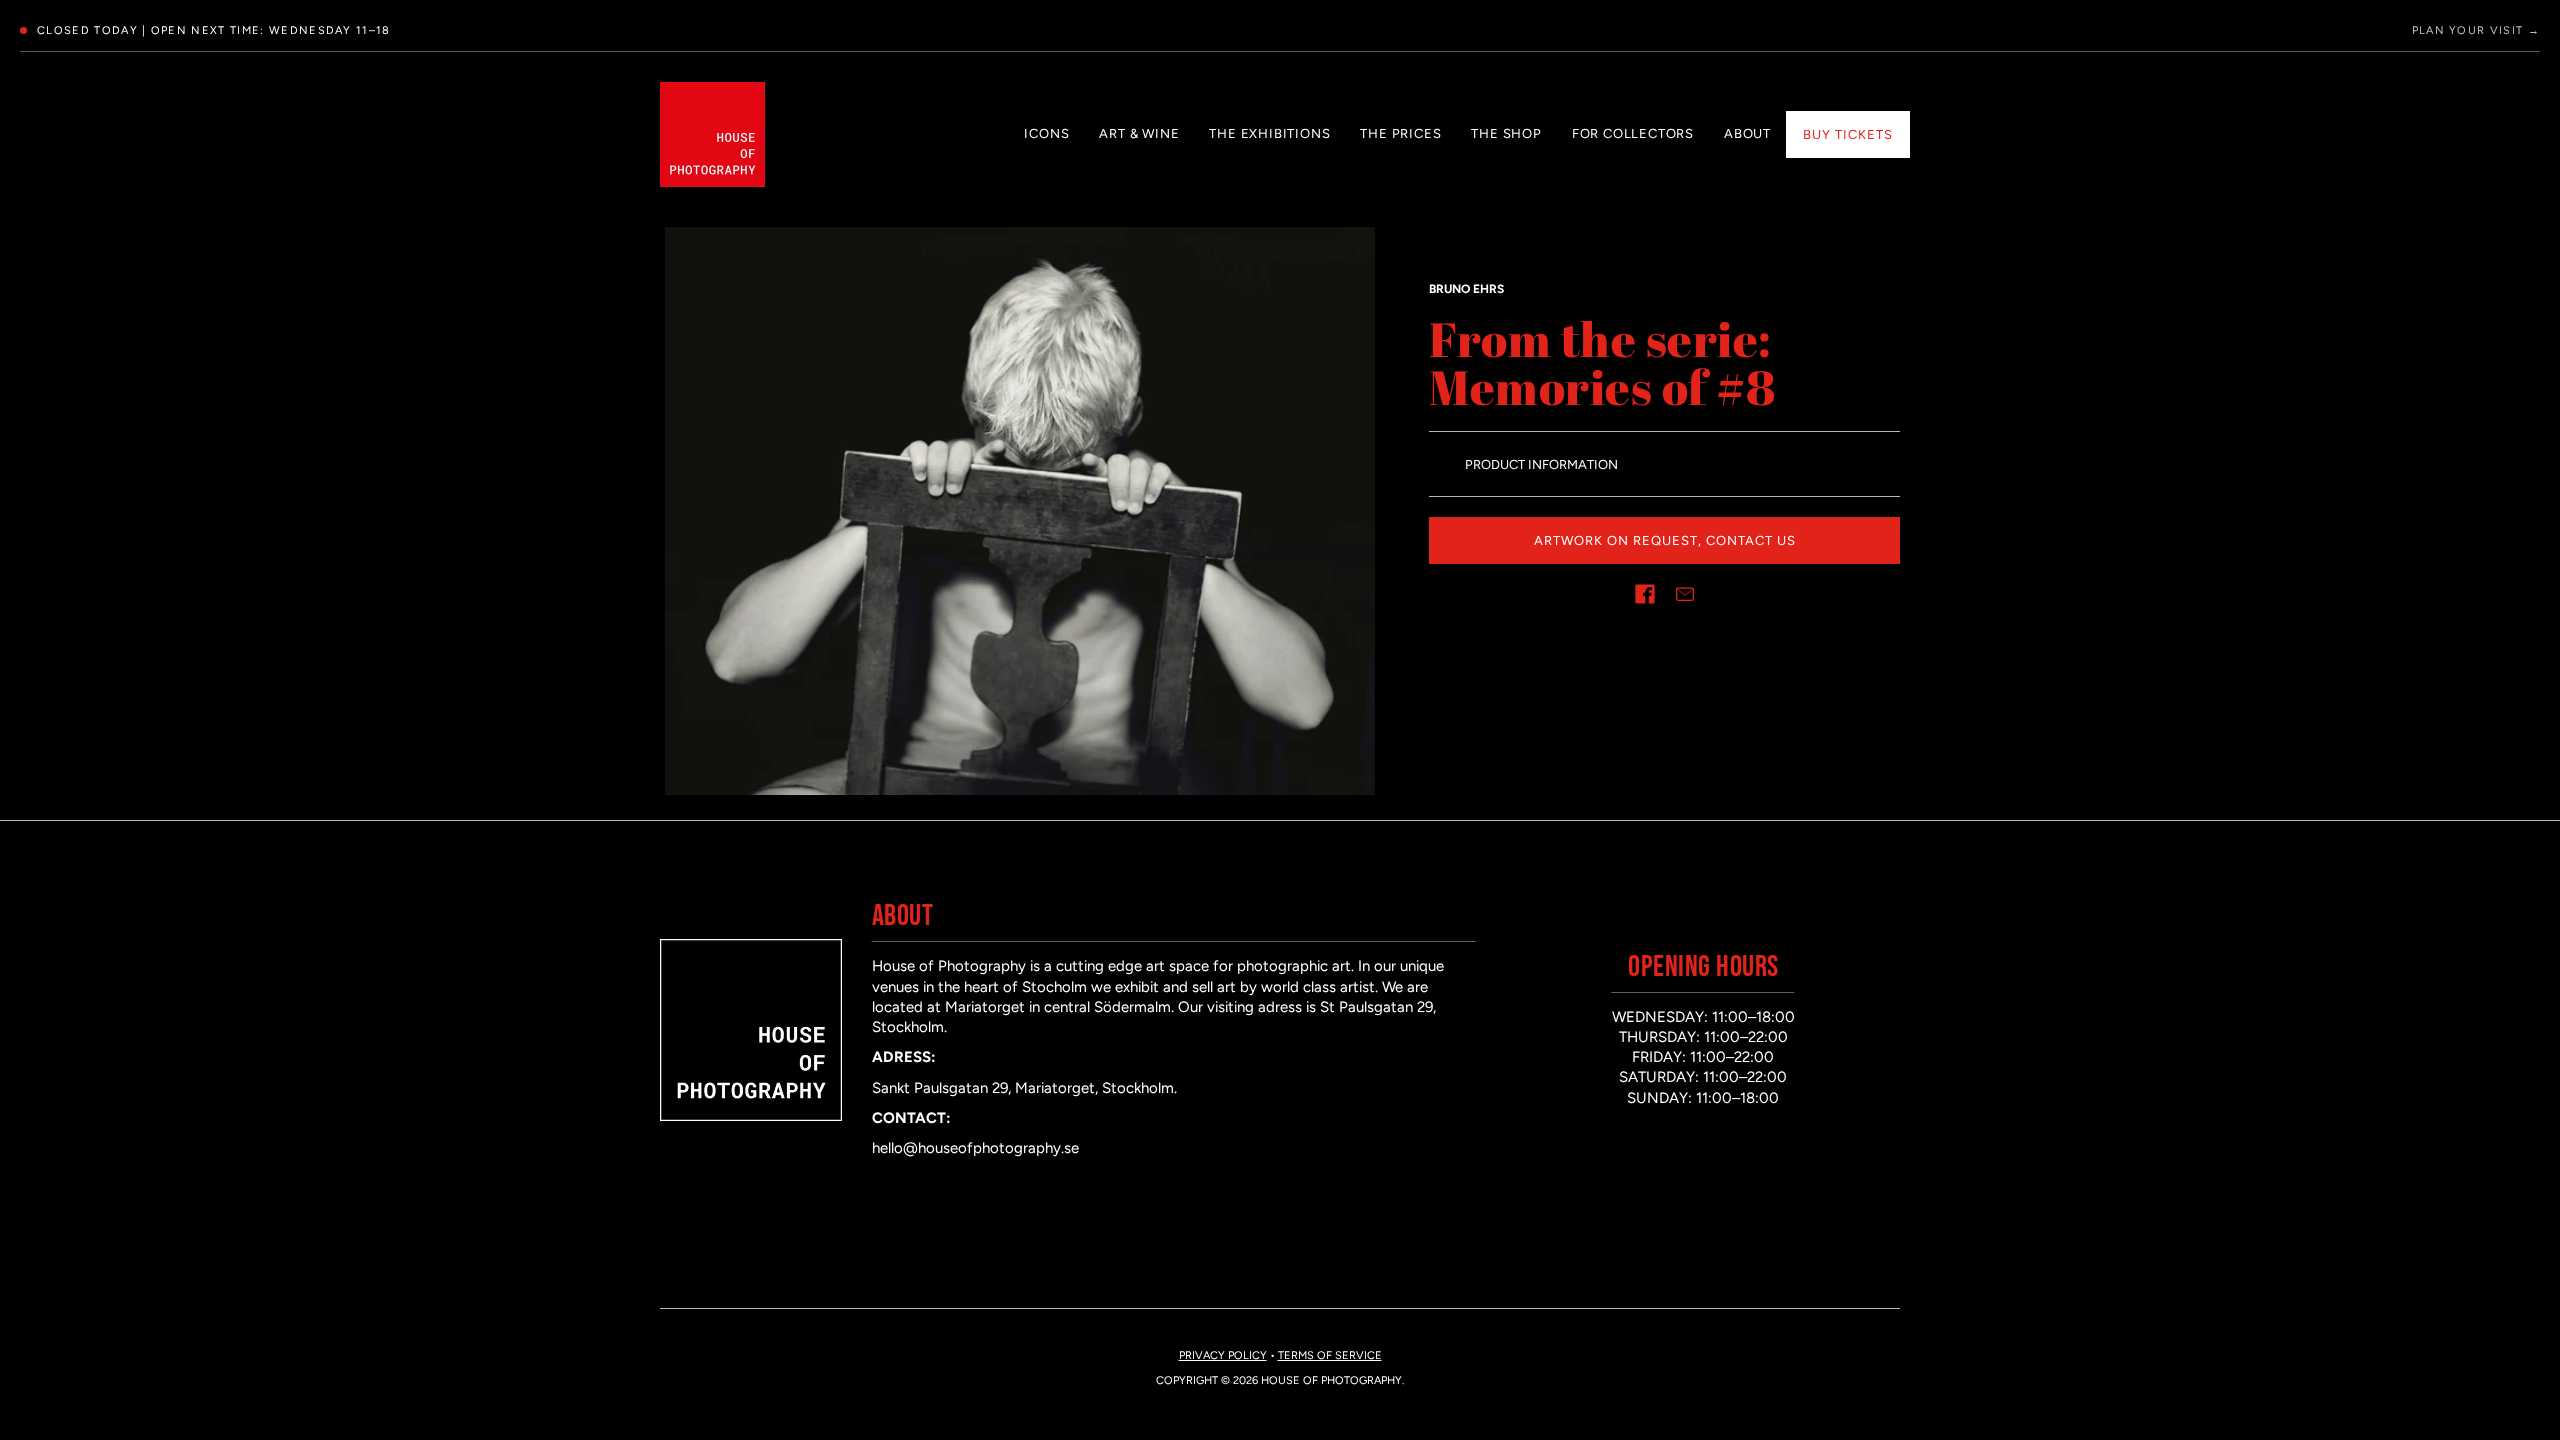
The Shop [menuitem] (1506, 133)
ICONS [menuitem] (1046, 133)
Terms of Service (1330, 1355)
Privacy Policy (1223, 1355)
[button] (1645, 594)
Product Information (1541, 464)
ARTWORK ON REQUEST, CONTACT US (1665, 540)
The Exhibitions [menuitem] (1269, 133)
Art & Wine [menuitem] (1139, 133)
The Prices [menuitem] (1400, 133)
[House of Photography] (712, 134)
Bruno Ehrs (1466, 289)
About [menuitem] (1747, 133)
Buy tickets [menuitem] (1848, 134)
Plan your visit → (2476, 30)
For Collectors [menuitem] (1633, 133)
